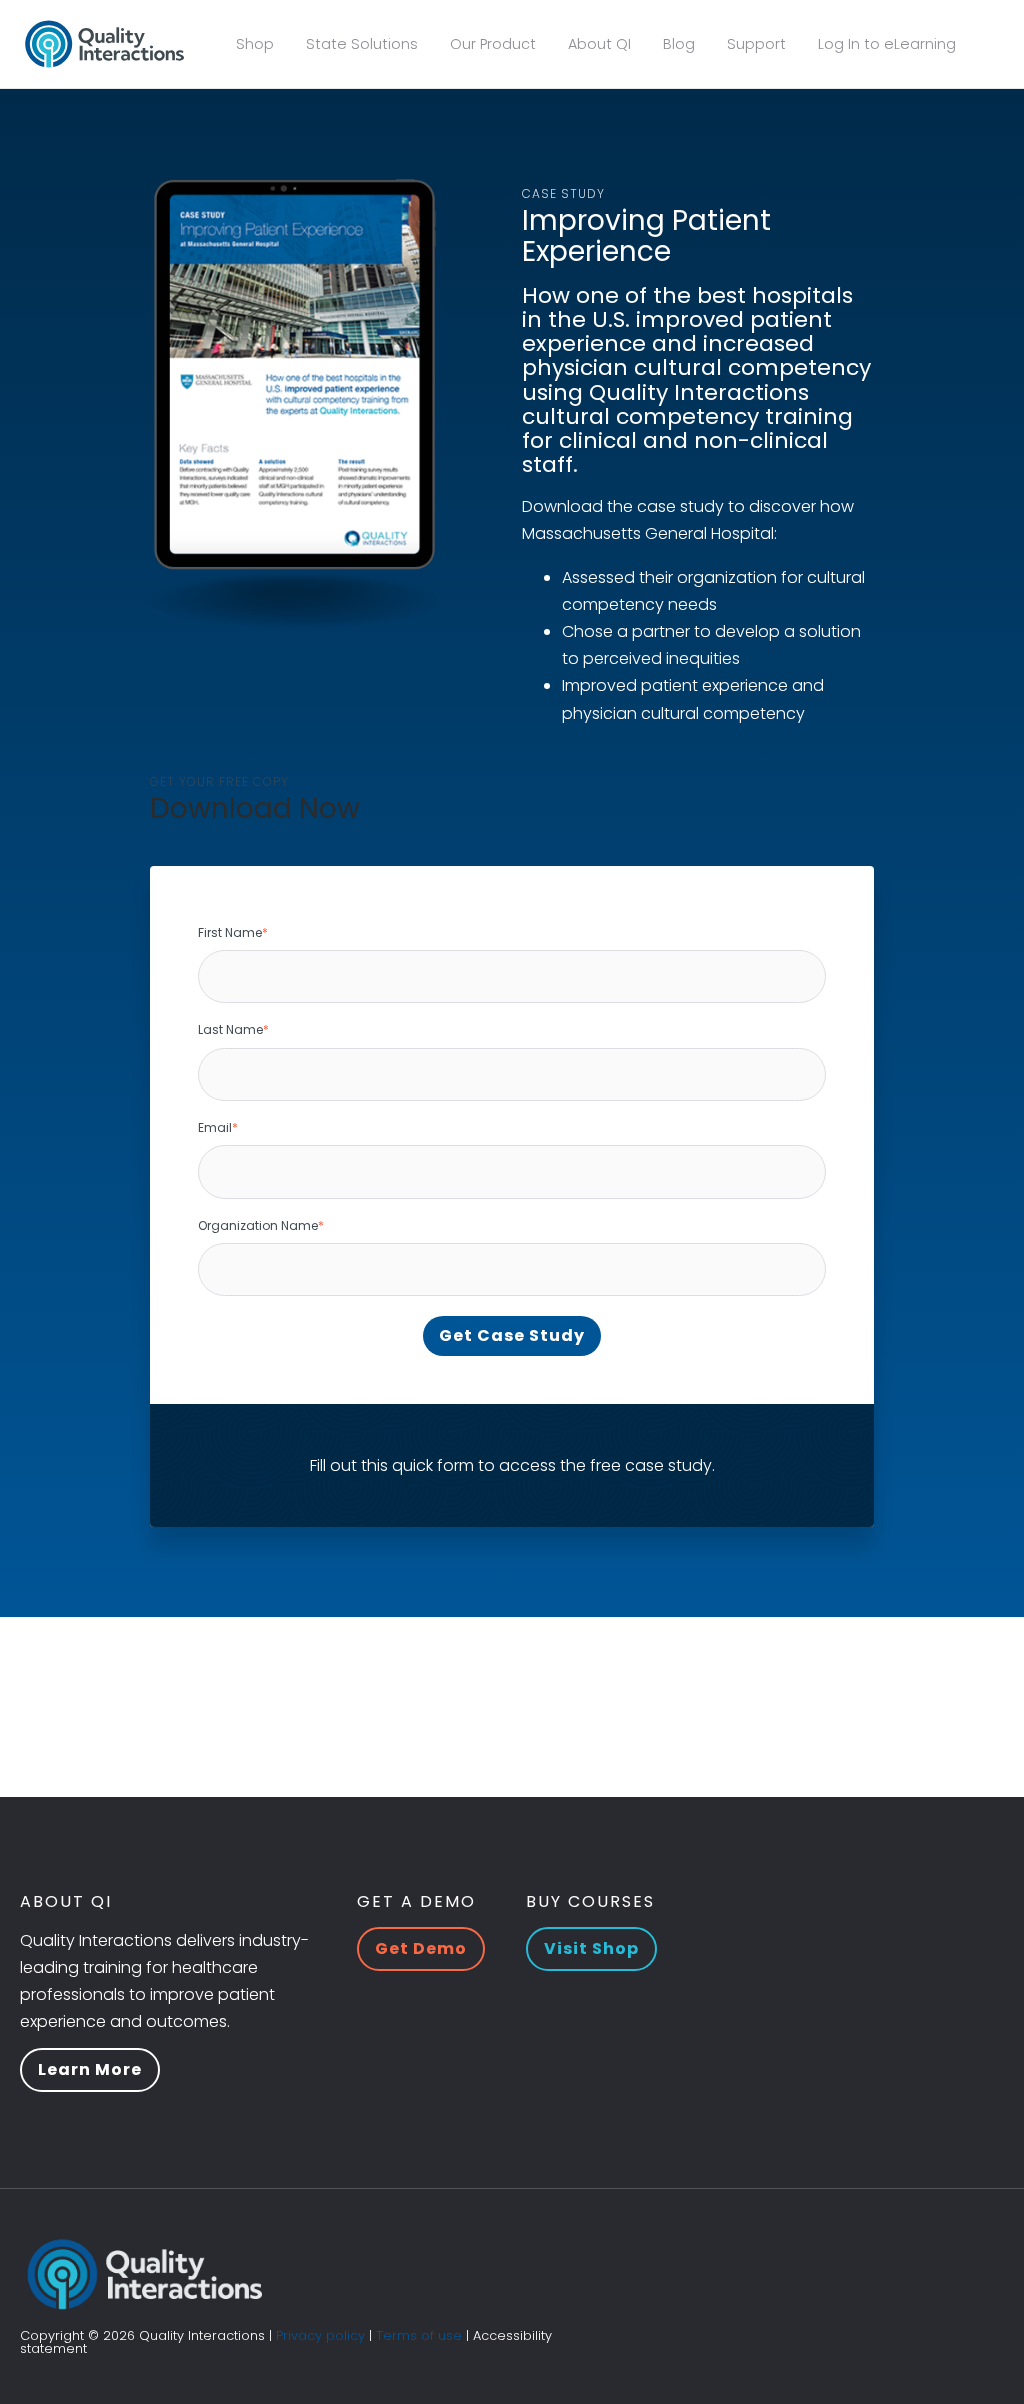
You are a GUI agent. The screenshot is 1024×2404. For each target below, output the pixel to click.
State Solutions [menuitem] (362, 44)
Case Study (563, 193)
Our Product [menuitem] (493, 44)
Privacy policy (320, 2335)
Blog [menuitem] (679, 44)
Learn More (90, 2069)
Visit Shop (591, 1948)
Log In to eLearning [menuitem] (887, 44)
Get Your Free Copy (219, 781)
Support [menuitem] (756, 44)
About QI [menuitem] (599, 44)
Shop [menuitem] (255, 44)
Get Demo (421, 1948)
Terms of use (419, 2335)
